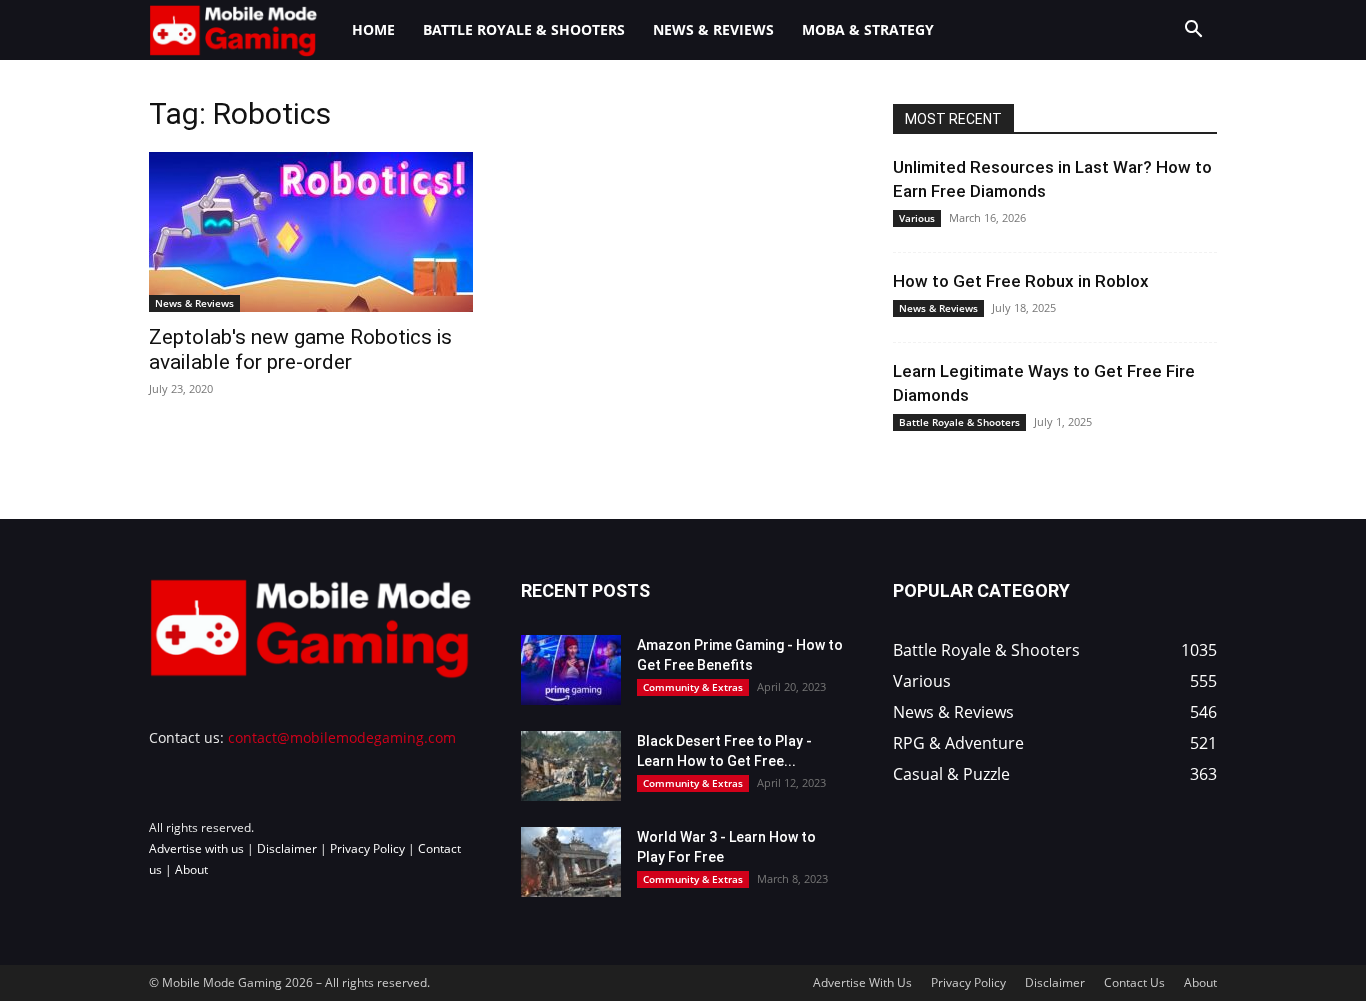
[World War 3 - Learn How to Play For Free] (571, 862)
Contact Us (1134, 982)
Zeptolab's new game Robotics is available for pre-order (300, 349)
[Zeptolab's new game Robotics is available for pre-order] (311, 232)
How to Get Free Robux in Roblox (1021, 281)
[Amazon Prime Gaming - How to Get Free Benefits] (571, 670)
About (191, 869)
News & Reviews (713, 29)
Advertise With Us (862, 982)
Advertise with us (196, 848)
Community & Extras (693, 687)
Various (917, 218)
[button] (1193, 31)
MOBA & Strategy (868, 29)
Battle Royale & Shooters (524, 29)
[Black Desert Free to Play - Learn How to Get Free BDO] (571, 766)
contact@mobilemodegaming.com (342, 737)
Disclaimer (287, 848)
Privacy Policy (367, 848)
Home (373, 29)
